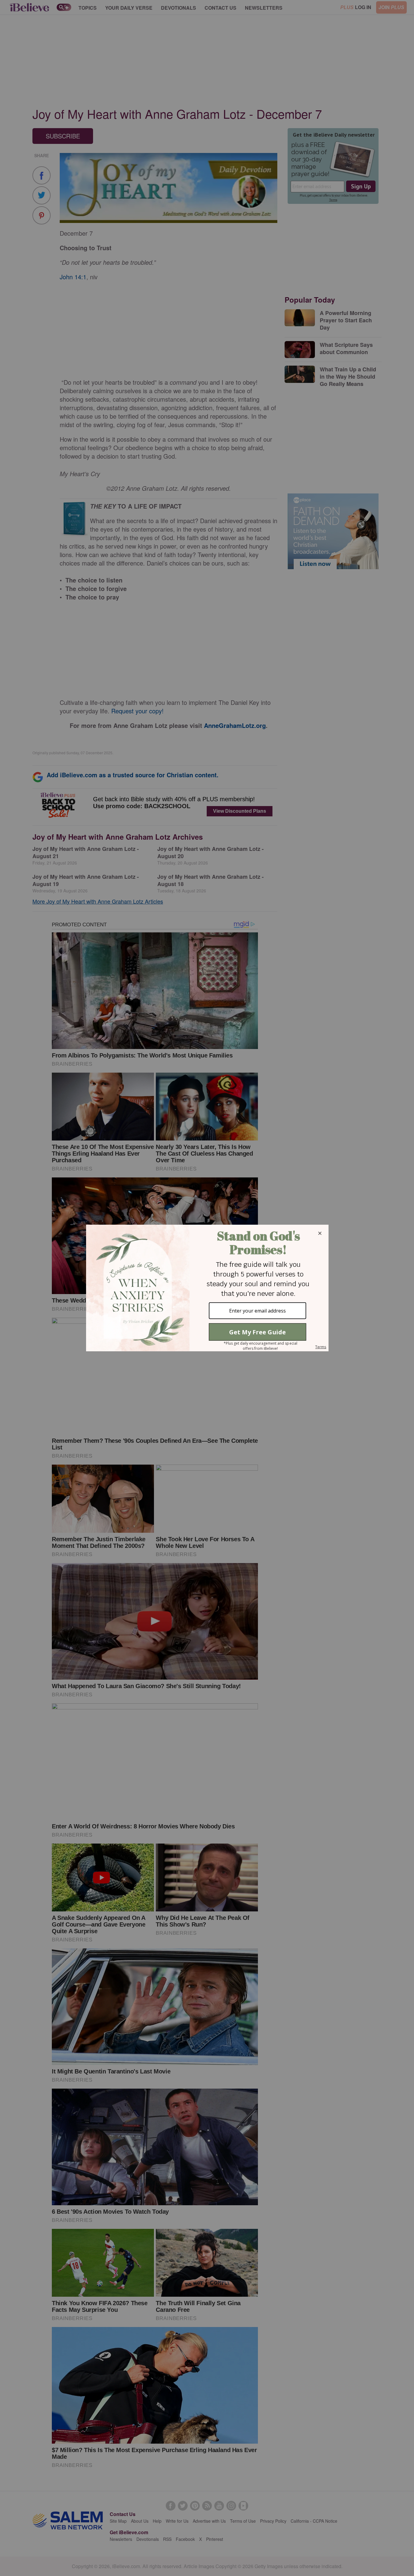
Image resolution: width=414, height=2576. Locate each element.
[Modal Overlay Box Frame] (207, 1288)
